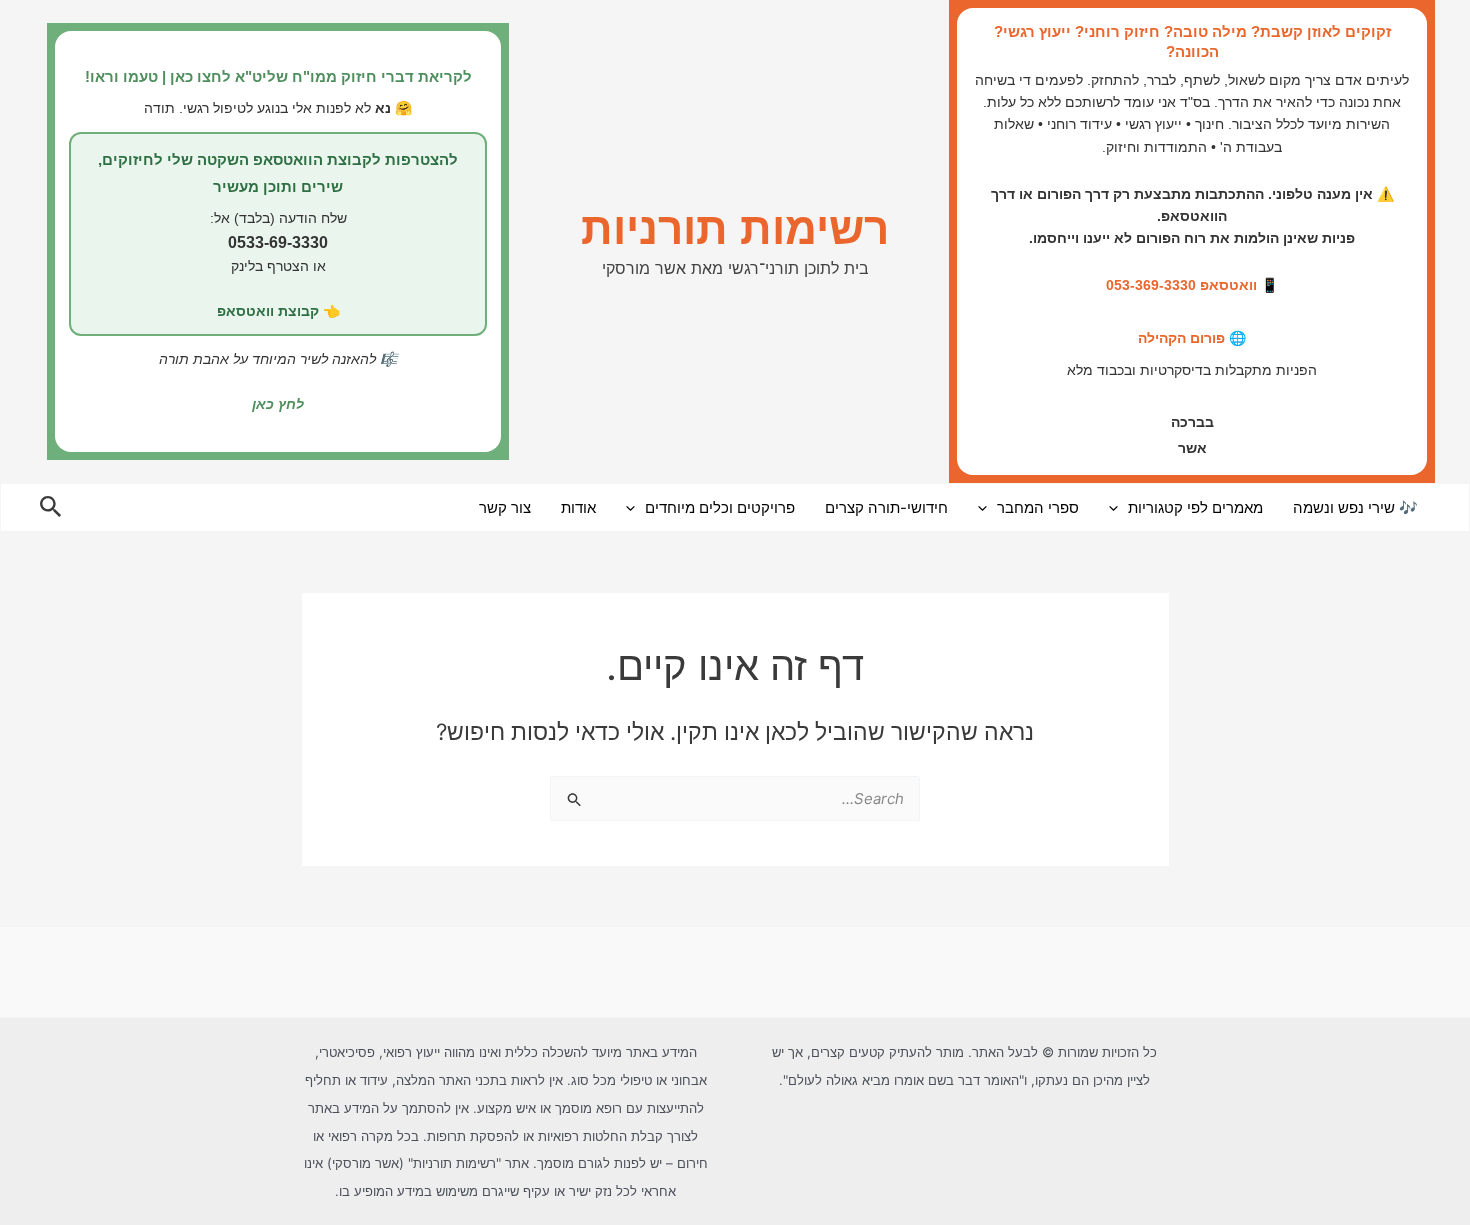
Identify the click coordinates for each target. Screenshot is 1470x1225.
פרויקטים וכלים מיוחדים (720, 507)
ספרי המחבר (1038, 507)
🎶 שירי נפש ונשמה (1355, 507)
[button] (1118, 507)
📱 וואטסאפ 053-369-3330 (1192, 285)
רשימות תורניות (735, 228)
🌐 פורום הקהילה (1192, 338)
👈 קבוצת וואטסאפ (278, 311)
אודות (578, 507)
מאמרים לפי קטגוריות (1195, 507)
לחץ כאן (278, 404)
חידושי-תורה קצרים (886, 507)
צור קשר (505, 507)
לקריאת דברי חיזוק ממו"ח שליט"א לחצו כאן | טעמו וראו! (278, 76)
